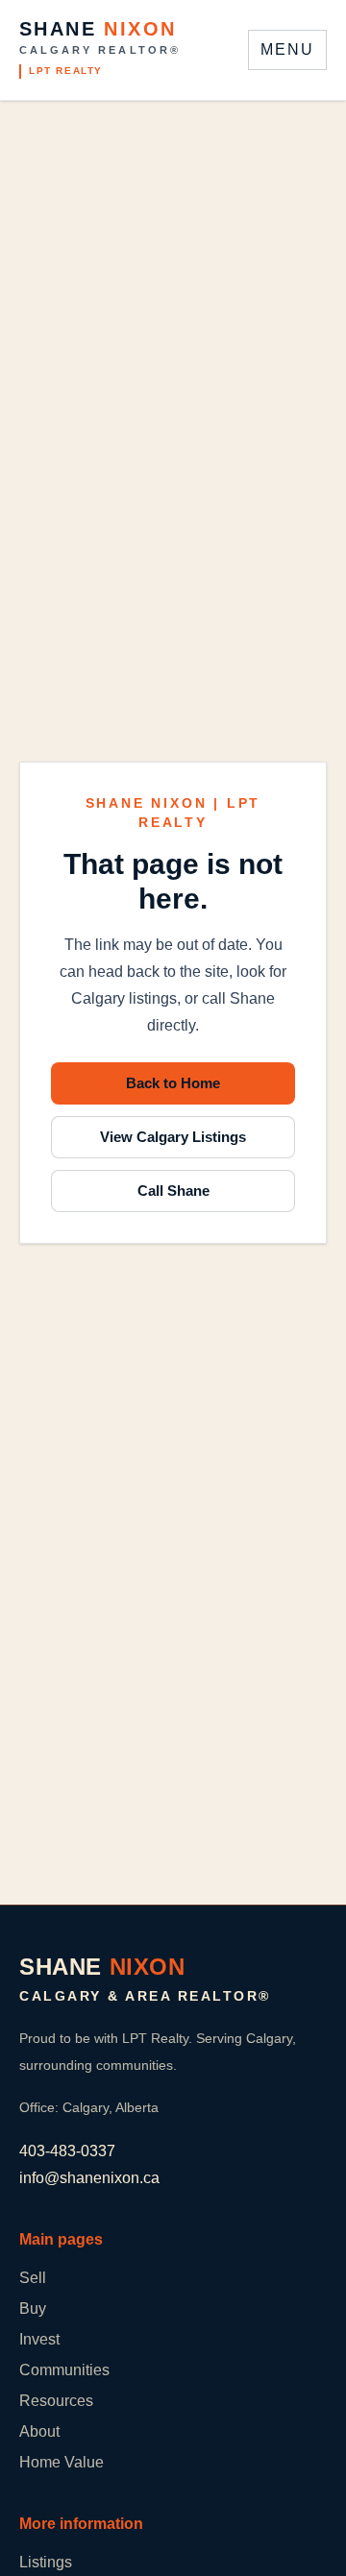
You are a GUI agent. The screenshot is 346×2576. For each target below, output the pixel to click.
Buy (33, 2309)
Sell (33, 2278)
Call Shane (173, 1191)
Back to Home (173, 1083)
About (39, 2431)
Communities (64, 2370)
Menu (287, 49)
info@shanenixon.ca (89, 2178)
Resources (56, 2401)
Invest (39, 2339)
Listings (46, 2562)
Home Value (62, 2462)
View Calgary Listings (173, 1137)
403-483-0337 (67, 2151)
